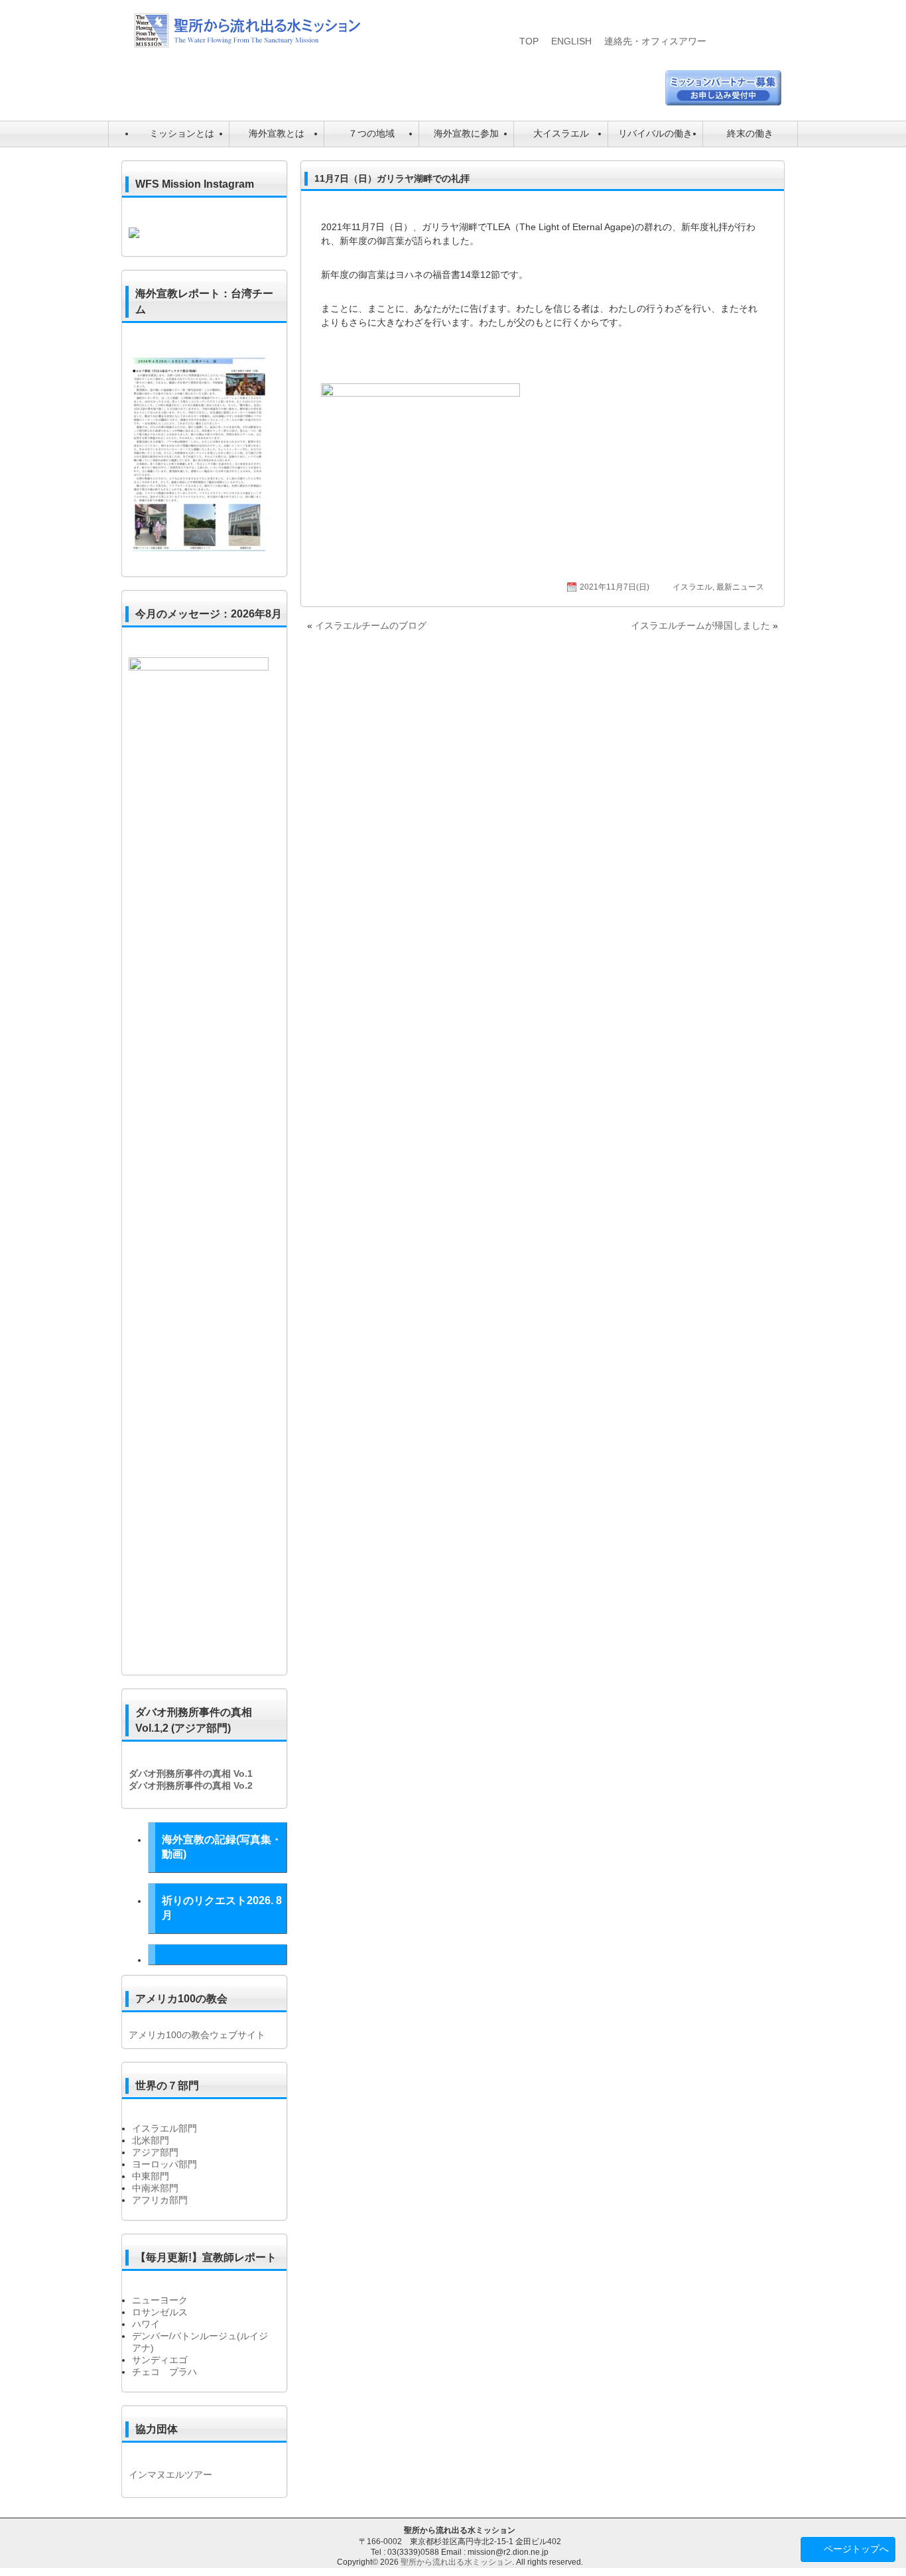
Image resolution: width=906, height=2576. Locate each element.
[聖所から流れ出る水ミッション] (247, 44)
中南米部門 (155, 2188)
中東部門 (151, 2176)
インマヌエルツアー (170, 2475)
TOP (529, 41)
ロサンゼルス (160, 2312)
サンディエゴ (160, 2360)
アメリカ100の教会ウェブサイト (197, 2035)
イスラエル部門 (164, 2128)
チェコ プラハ (164, 2372)
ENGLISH (571, 41)
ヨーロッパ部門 (164, 2164)
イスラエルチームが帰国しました (700, 625)
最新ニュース (740, 587)
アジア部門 (155, 2152)
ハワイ (146, 2324)
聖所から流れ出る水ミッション (456, 2562)
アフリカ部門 (160, 2200)
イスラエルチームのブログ (371, 625)
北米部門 (151, 2140)
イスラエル (692, 587)
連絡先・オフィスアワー (655, 41)
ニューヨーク (160, 2300)
